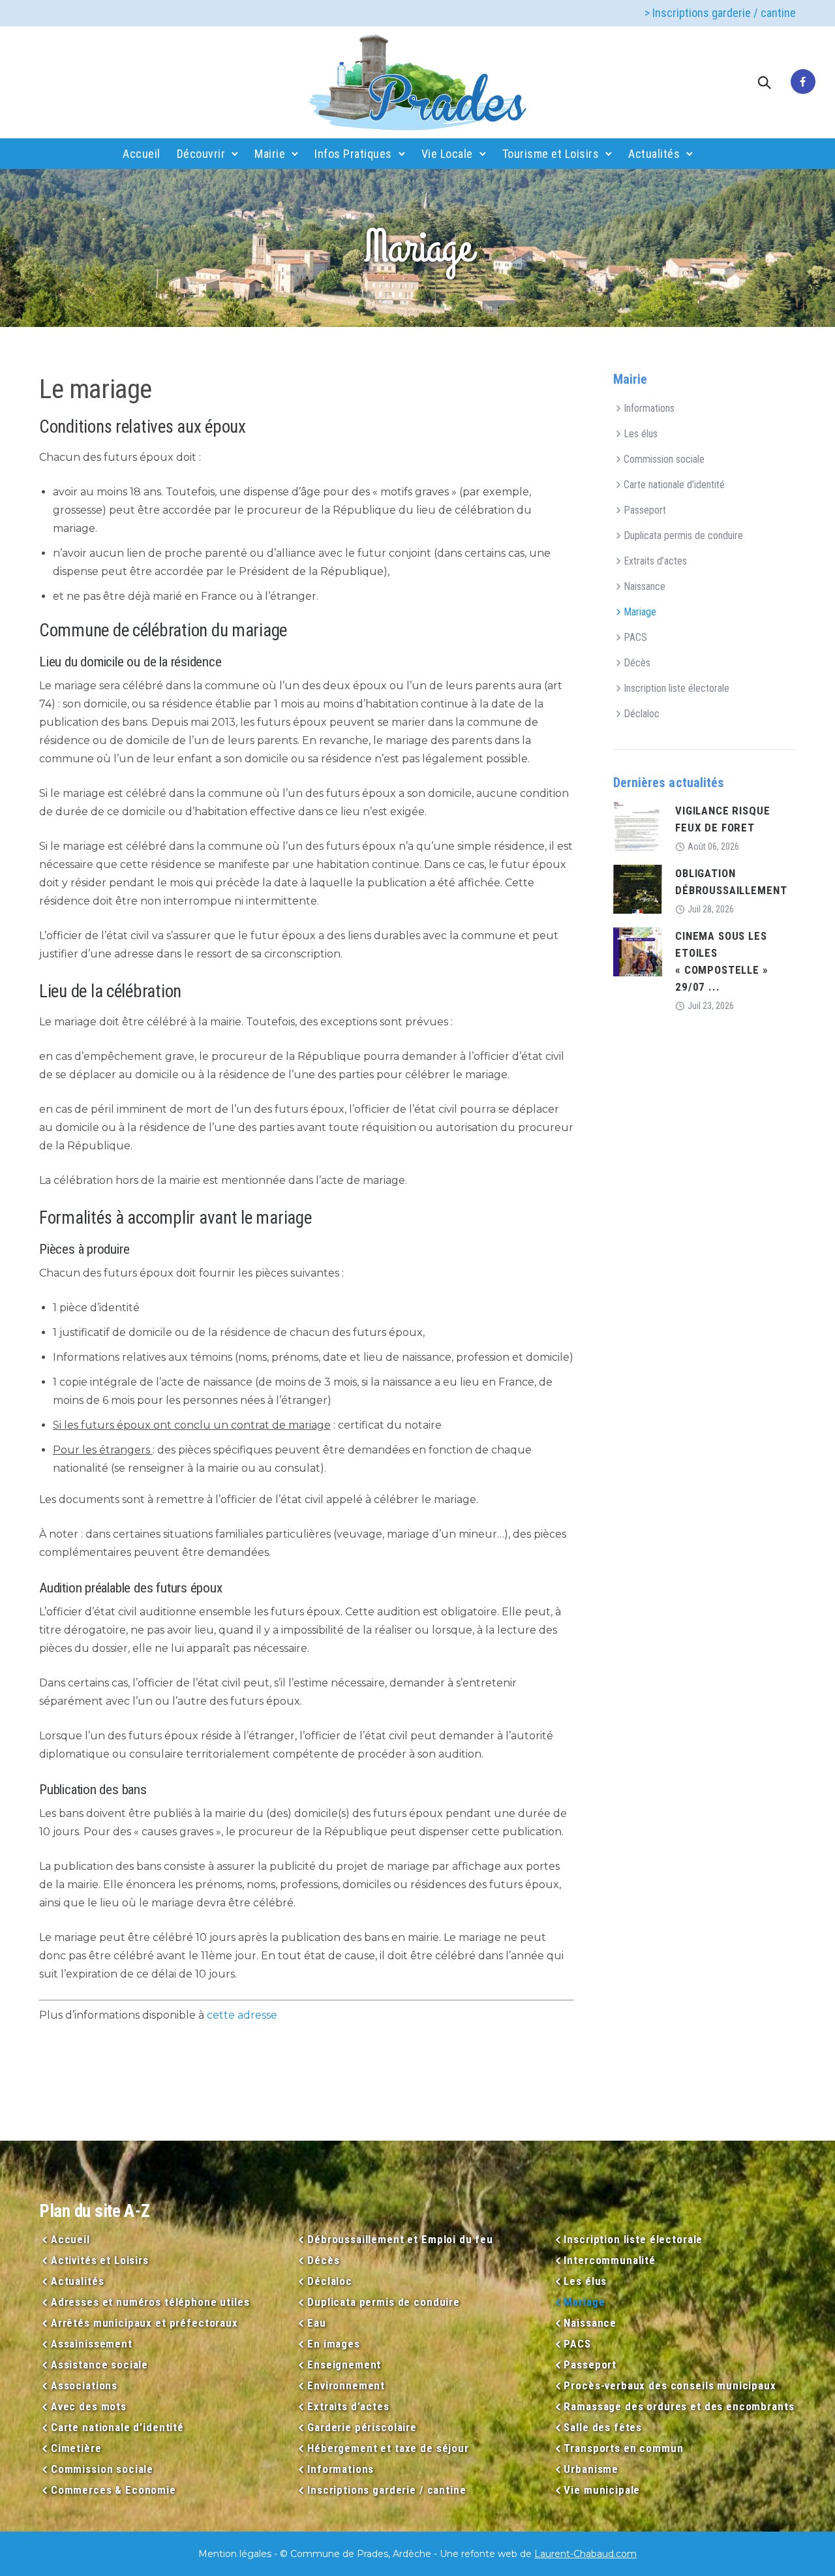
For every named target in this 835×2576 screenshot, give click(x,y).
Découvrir (201, 154)
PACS (635, 637)
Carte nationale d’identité (674, 485)
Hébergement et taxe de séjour (388, 2448)
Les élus (641, 434)
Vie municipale (602, 2490)
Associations (84, 2385)
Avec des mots (89, 2406)
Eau (316, 2323)
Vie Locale (447, 154)
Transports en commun (623, 2448)
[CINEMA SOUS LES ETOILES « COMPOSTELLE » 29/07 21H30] (638, 951)
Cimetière (76, 2448)
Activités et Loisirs (100, 2260)
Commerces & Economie (114, 2490)
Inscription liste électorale (676, 688)
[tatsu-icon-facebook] (803, 82)
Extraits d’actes (655, 561)
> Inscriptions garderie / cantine (720, 13)
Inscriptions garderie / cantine (387, 2490)
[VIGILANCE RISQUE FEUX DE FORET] (638, 826)
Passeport (645, 510)
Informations (649, 408)
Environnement (346, 2385)
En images (334, 2344)
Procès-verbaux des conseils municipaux (670, 2385)
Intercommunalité (610, 2260)
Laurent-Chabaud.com (585, 2554)
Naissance (645, 586)
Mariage (640, 612)
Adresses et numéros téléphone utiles (150, 2302)
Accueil (142, 154)
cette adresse (242, 2015)
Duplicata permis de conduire (683, 535)
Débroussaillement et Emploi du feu (400, 2239)
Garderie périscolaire (362, 2427)
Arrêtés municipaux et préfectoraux (144, 2323)
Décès (637, 663)
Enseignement (344, 2365)
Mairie (270, 154)
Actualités (654, 154)
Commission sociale (664, 459)
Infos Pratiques (353, 154)
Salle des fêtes (603, 2427)
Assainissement (92, 2344)
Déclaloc (642, 714)
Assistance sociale (99, 2365)
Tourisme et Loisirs (551, 154)
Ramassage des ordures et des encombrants (679, 2406)
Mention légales (235, 2554)
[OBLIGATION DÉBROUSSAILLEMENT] (638, 889)
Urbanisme (591, 2469)
